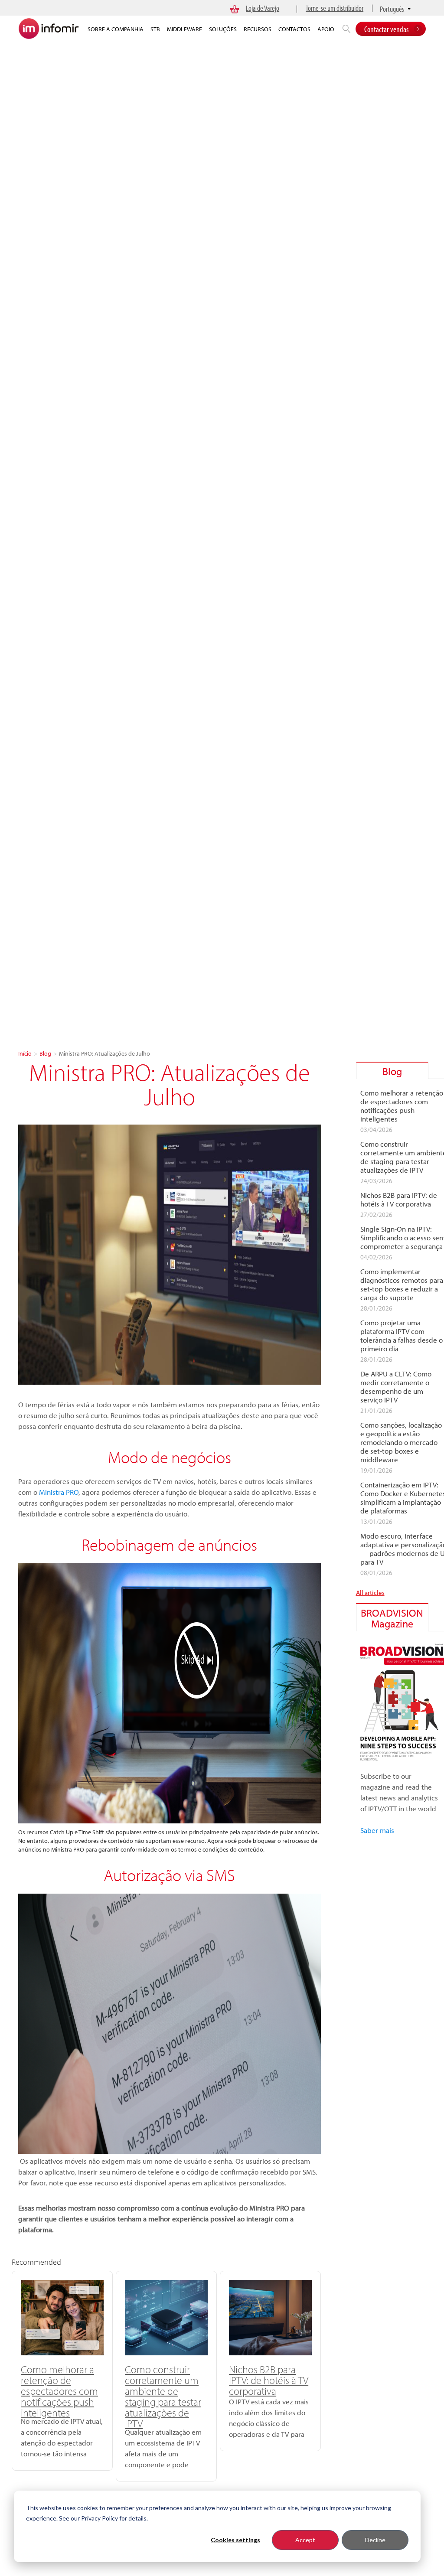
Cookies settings (235, 2540)
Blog (45, 1053)
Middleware (184, 29)
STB (155, 29)
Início (25, 1053)
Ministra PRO (59, 1492)
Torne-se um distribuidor (335, 8)
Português (392, 9)
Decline (375, 2540)
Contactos (294, 29)
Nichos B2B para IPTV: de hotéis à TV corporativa (269, 2380)
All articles (370, 1593)
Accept (305, 2540)
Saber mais (377, 1830)
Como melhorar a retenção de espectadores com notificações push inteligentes (59, 2391)
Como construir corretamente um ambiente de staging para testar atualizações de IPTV (163, 2396)
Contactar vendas (386, 29)
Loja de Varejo (263, 8)
